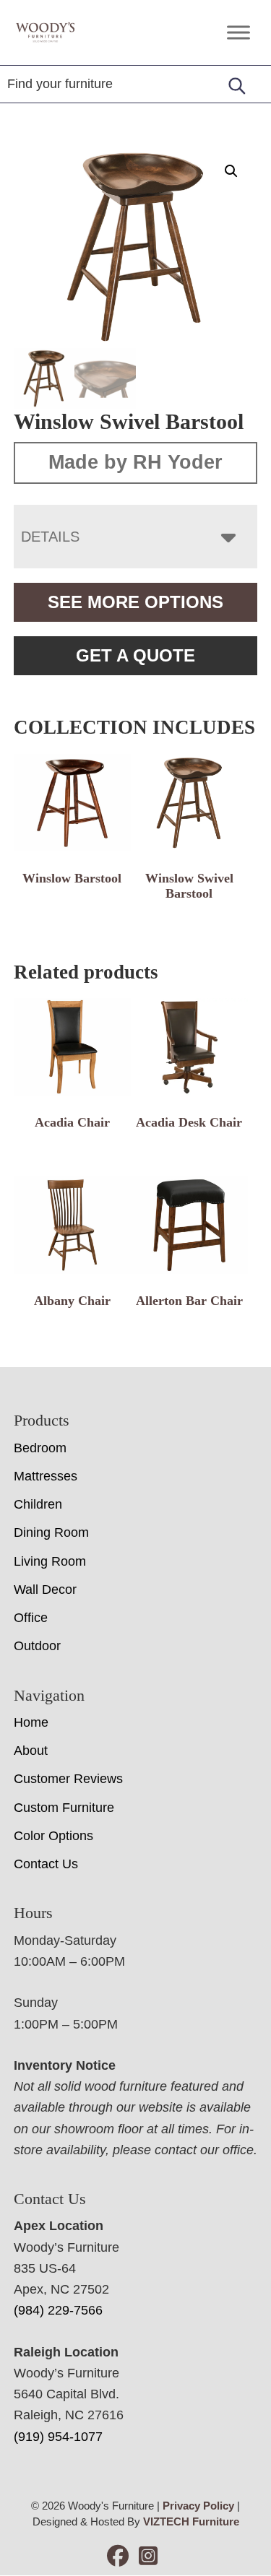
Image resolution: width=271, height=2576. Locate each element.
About (31, 1751)
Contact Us (46, 1864)
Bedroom (40, 1448)
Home (31, 1722)
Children (38, 1504)
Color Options (53, 1836)
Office (31, 1618)
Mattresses (46, 1476)
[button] (231, 171)
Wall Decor (45, 1590)
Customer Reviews (68, 1779)
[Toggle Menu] (238, 32)
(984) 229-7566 (58, 2310)
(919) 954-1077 (58, 2437)
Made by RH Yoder (135, 462)
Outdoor (37, 1646)
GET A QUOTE (135, 655)
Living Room (50, 1561)
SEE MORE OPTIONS (135, 602)
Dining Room (51, 1532)
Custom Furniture (64, 1808)
